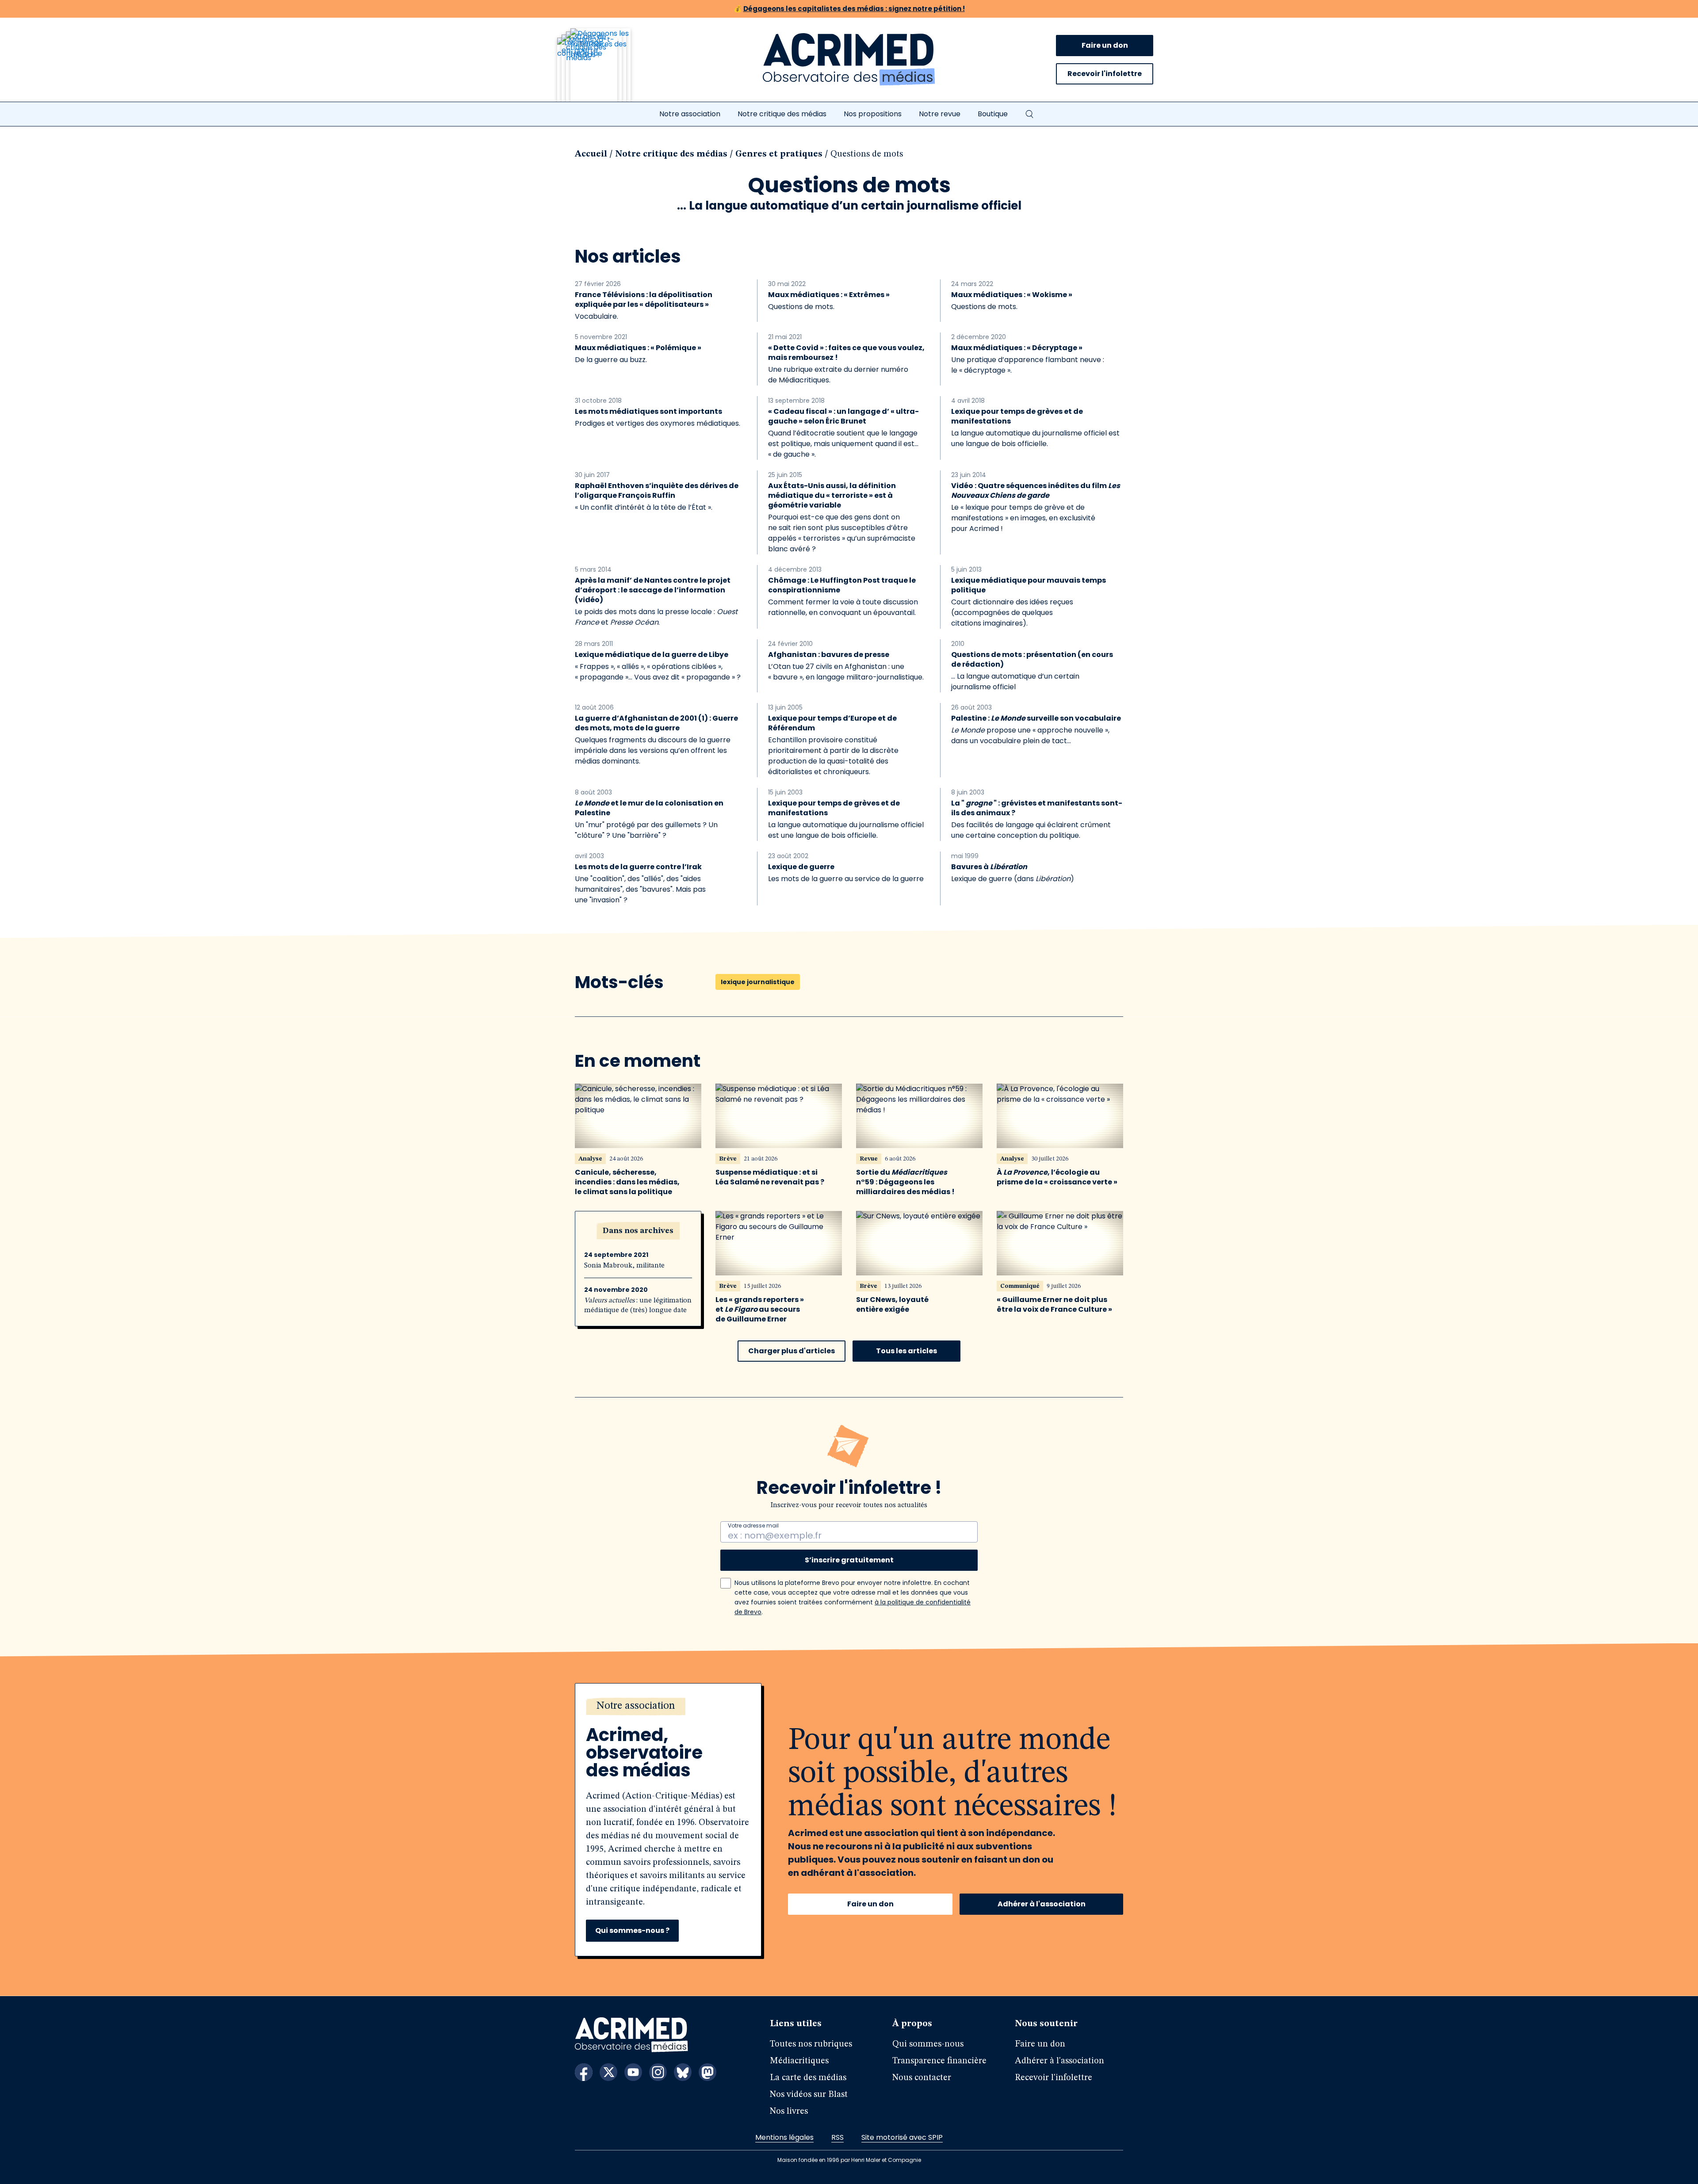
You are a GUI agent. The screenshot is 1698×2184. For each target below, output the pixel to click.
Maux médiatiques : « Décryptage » (1017, 348)
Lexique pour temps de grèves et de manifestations (1017, 416)
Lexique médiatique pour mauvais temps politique (1029, 585)
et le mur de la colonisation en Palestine (649, 808)
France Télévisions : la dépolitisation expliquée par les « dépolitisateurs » (644, 300)
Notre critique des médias (782, 114)
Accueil (591, 154)
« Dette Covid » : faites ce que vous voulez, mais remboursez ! (846, 353)
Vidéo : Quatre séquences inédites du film (1036, 491)
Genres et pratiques (779, 154)
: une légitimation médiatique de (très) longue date (638, 1306)
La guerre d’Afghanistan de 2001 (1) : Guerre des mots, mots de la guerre (656, 723)
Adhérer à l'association (1042, 1904)
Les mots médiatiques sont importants (648, 412)
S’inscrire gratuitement (849, 1560)
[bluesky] (683, 2072)
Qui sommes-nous (928, 2044)
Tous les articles (906, 1351)
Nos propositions (873, 114)
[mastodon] (707, 2072)
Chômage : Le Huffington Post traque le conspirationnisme (842, 585)
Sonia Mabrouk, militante (624, 1266)
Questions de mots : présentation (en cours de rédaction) (1032, 660)
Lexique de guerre (801, 867)
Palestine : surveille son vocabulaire (1036, 718)
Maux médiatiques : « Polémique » (638, 348)
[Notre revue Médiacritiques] (606, 70)
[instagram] (658, 2072)
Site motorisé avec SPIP (902, 2137)
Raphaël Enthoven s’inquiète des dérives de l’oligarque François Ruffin (657, 491)
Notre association (690, 114)
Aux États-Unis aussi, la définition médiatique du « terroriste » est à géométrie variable (832, 496)
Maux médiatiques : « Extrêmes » (829, 295)
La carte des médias (808, 2078)
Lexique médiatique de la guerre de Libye (652, 655)
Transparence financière (939, 2061)
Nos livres (789, 2111)
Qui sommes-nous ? (632, 1930)
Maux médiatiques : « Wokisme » (1012, 295)
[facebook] (584, 2072)
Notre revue (940, 114)
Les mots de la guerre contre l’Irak (638, 867)
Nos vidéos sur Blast (809, 2095)
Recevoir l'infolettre (1105, 74)
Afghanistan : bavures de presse (829, 655)
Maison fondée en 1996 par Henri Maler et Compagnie (849, 2160)
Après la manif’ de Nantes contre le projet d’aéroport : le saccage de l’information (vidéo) (653, 590)
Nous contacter (922, 2078)
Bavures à (989, 867)
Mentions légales (784, 2137)
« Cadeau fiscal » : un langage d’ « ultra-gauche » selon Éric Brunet (843, 416)
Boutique (993, 114)
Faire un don (1105, 45)
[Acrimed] (849, 60)
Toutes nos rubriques (811, 2044)
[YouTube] (633, 2072)
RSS (838, 2137)
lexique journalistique (758, 982)
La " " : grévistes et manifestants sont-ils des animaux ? (1037, 808)
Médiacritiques (799, 2061)
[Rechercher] (1029, 114)
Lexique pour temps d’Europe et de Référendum (832, 723)
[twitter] (608, 2072)
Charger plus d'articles (792, 1351)
